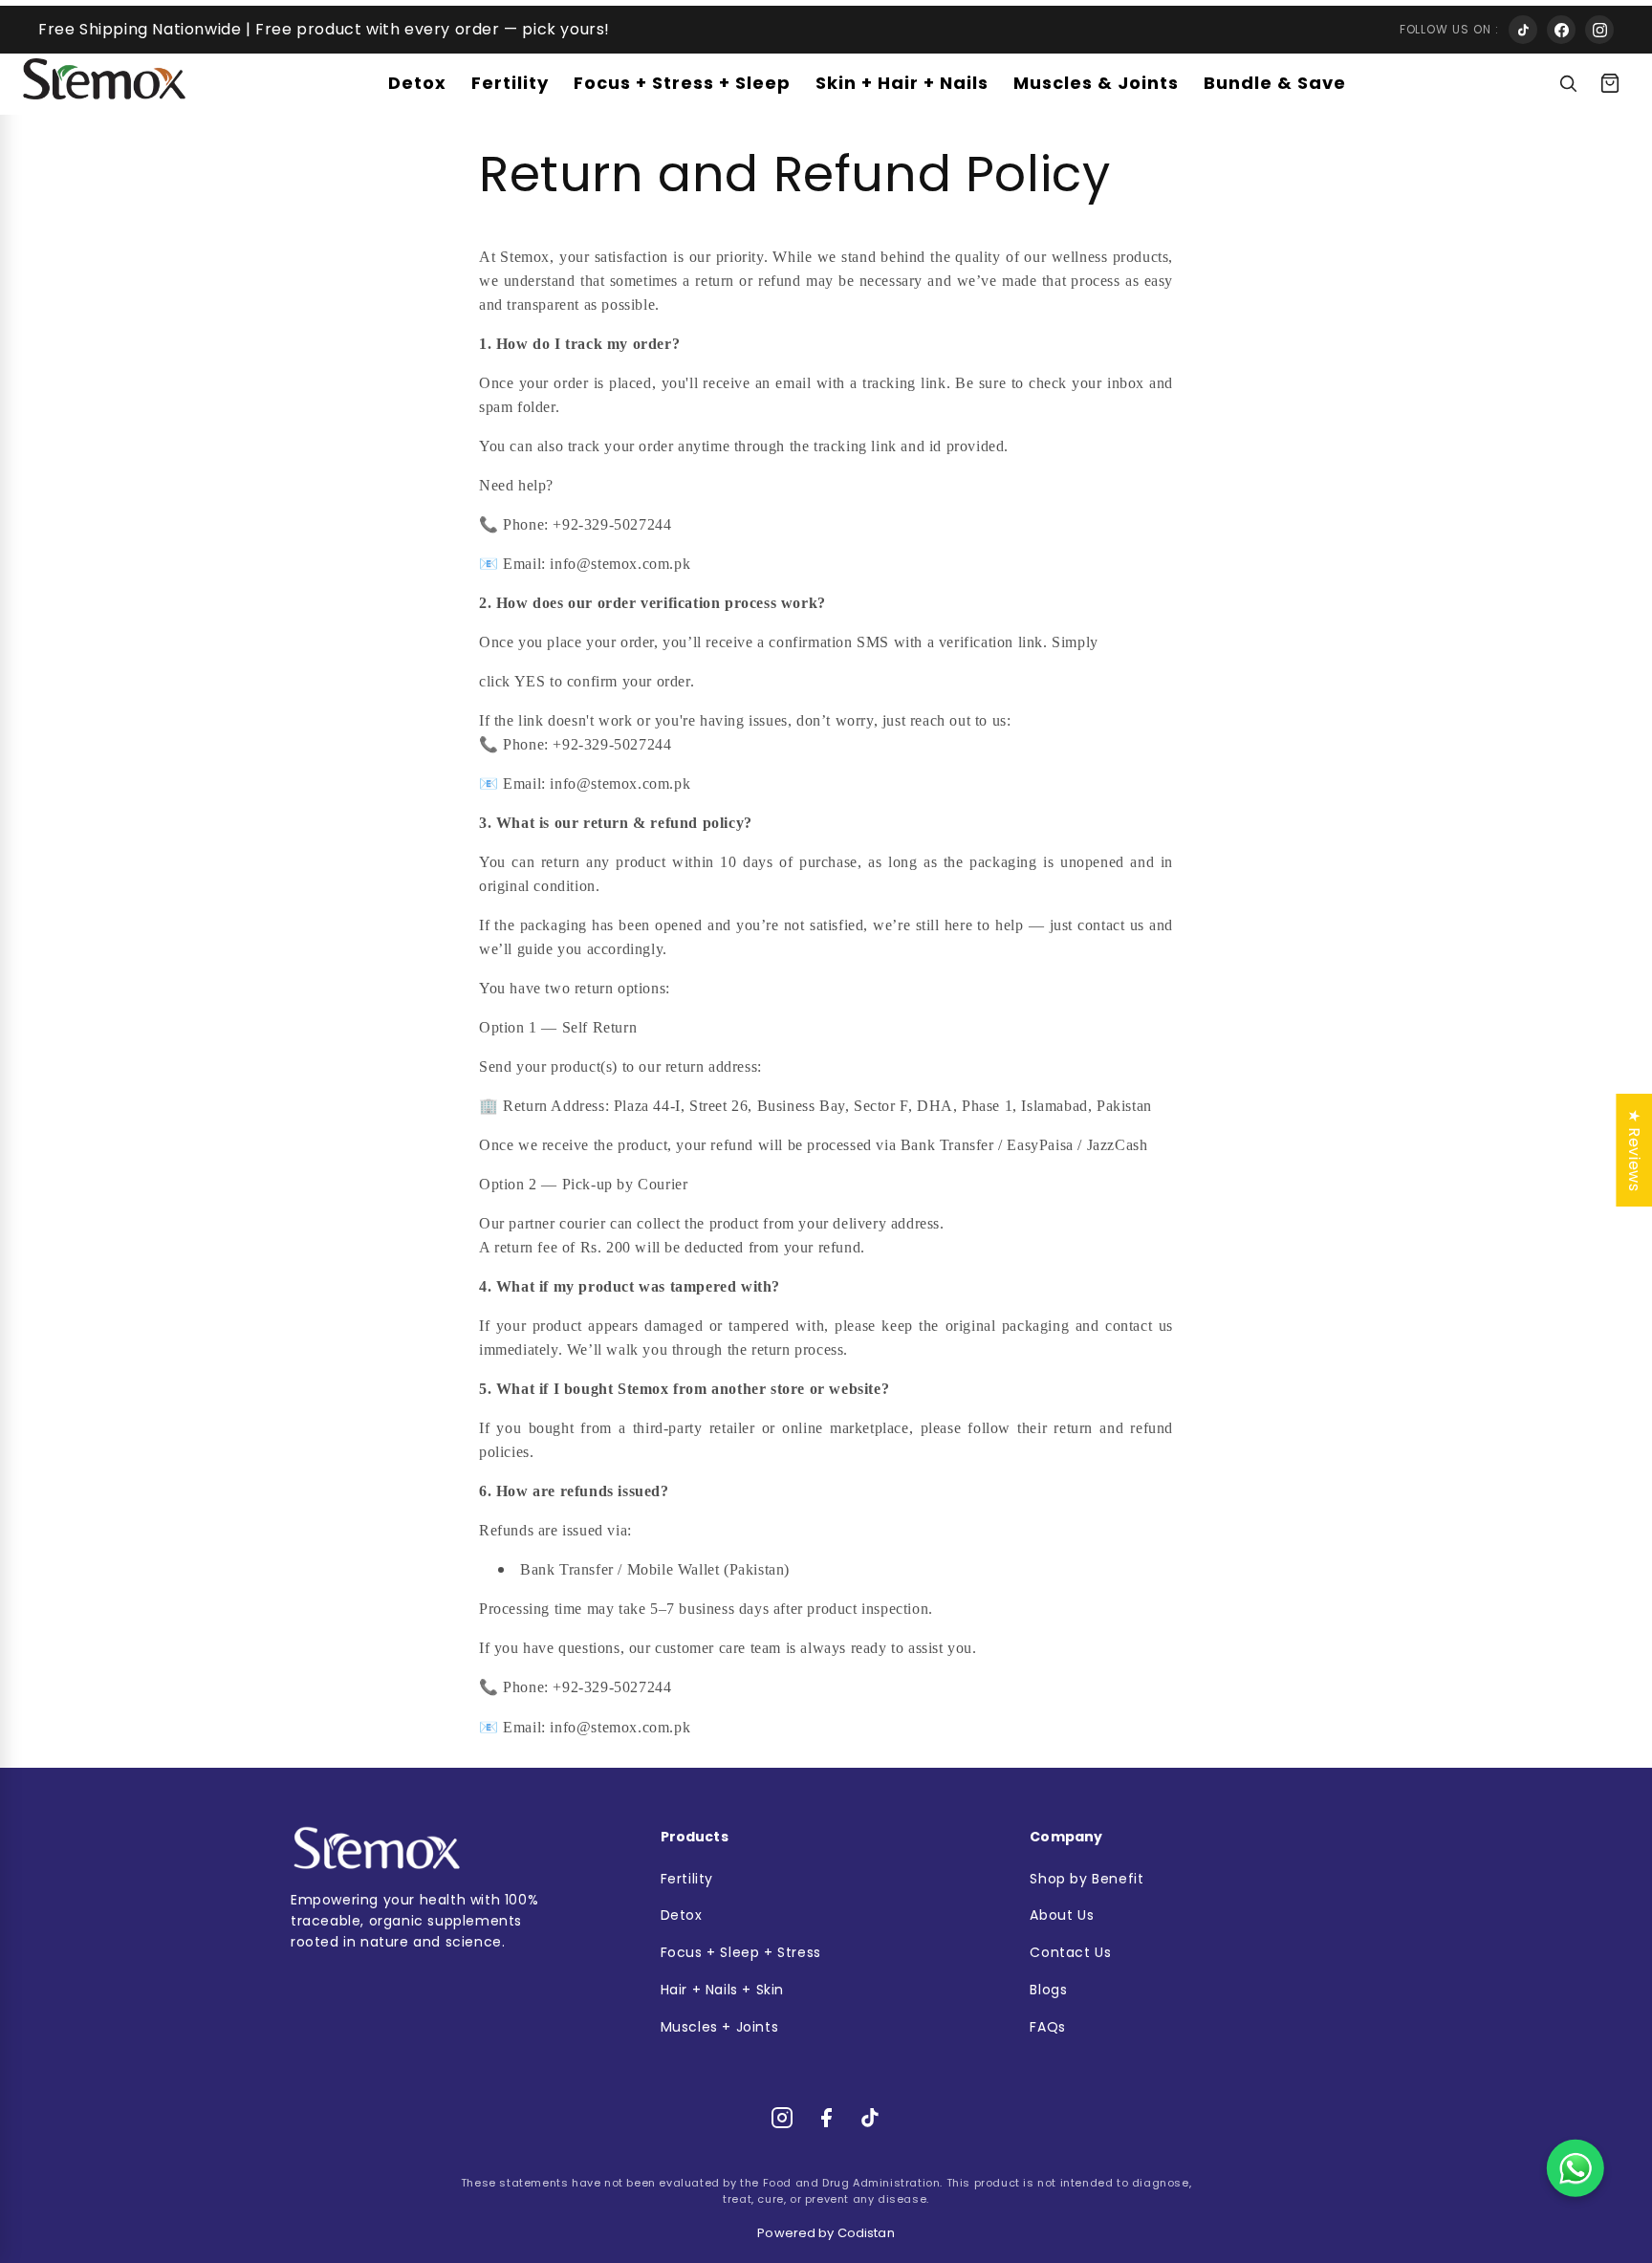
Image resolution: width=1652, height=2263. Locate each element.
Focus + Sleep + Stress (741, 1953)
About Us (1062, 1915)
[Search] (1568, 83)
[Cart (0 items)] (1610, 83)
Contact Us (1070, 1953)
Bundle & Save (1275, 83)
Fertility (510, 83)
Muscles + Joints (720, 2027)
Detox (417, 83)
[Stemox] (104, 79)
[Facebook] (1561, 30)
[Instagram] (1599, 30)
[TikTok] (1523, 30)
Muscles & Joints (1096, 83)
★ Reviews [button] (1634, 1149)
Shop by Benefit (1087, 1879)
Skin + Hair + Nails (902, 83)
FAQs (1047, 2027)
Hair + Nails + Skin (722, 1990)
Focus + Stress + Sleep (682, 83)
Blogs (1048, 1990)
